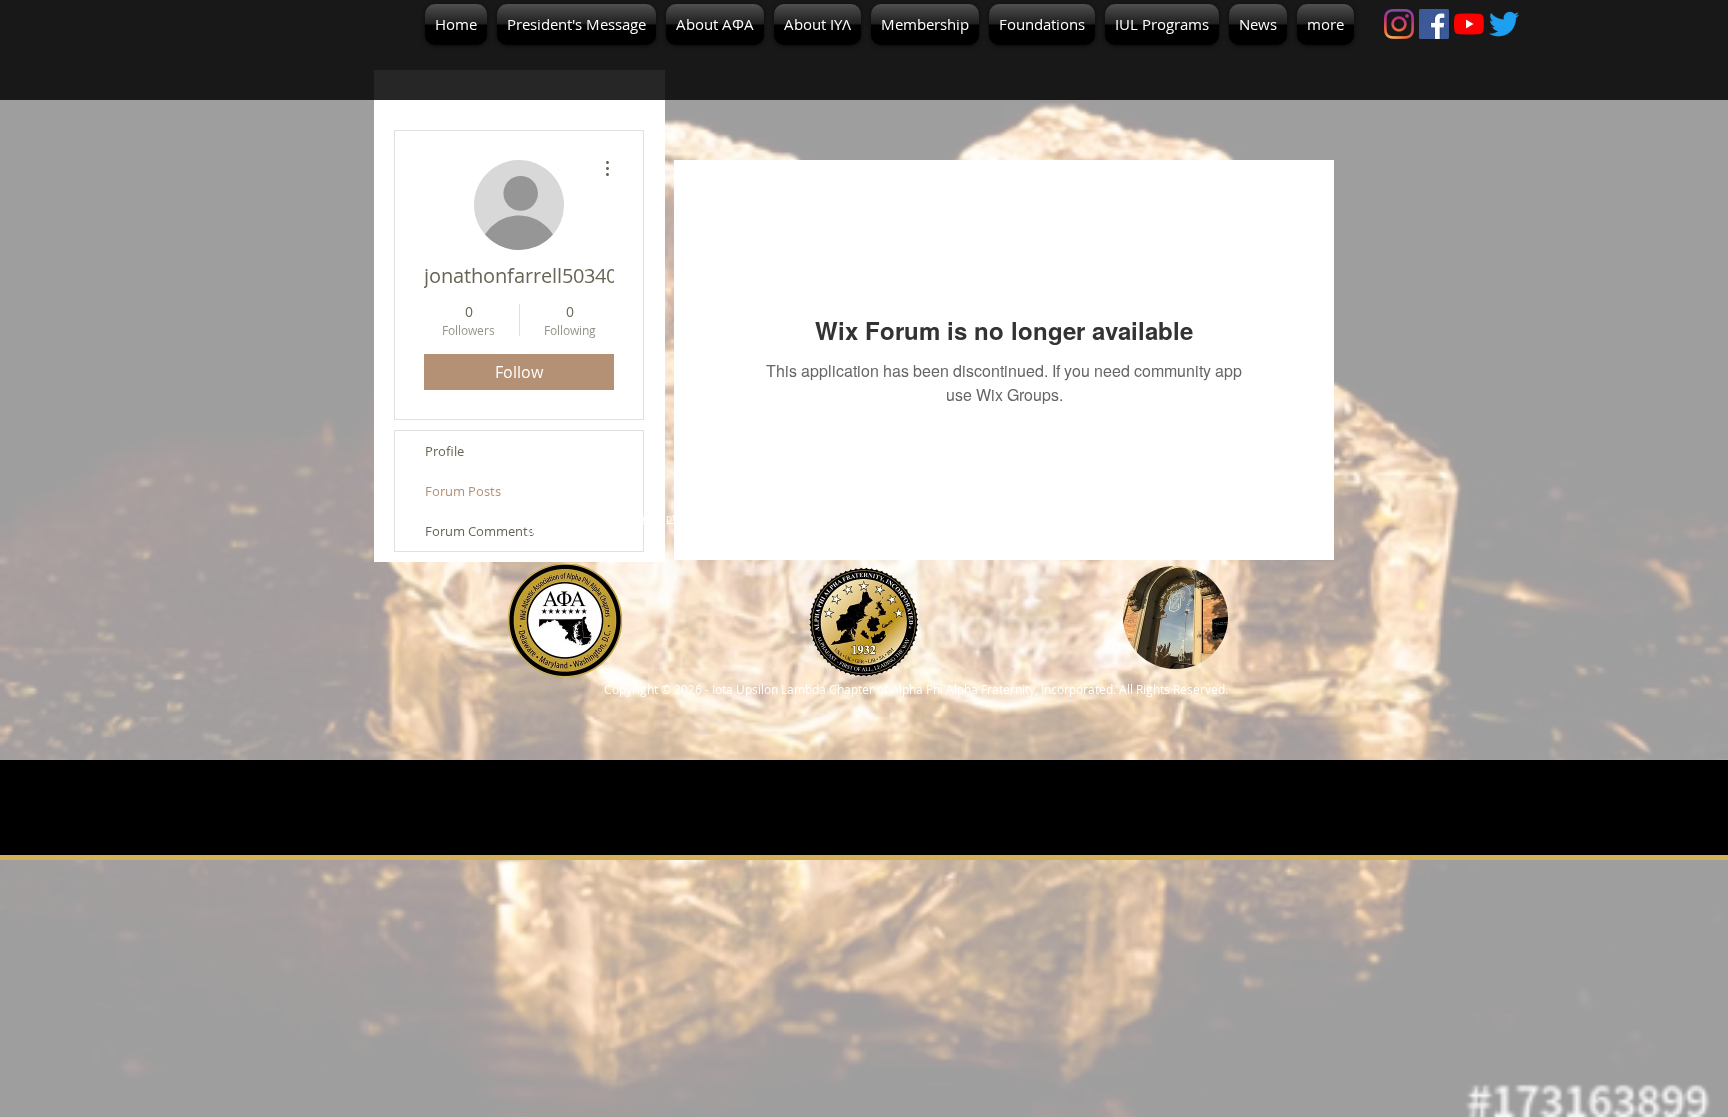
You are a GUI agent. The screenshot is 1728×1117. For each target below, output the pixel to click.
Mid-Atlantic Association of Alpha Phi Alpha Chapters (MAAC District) (565, 525)
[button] (715, 24)
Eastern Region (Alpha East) (866, 524)
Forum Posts (463, 491)
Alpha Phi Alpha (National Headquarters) (1174, 518)
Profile (444, 451)
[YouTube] (1469, 24)
